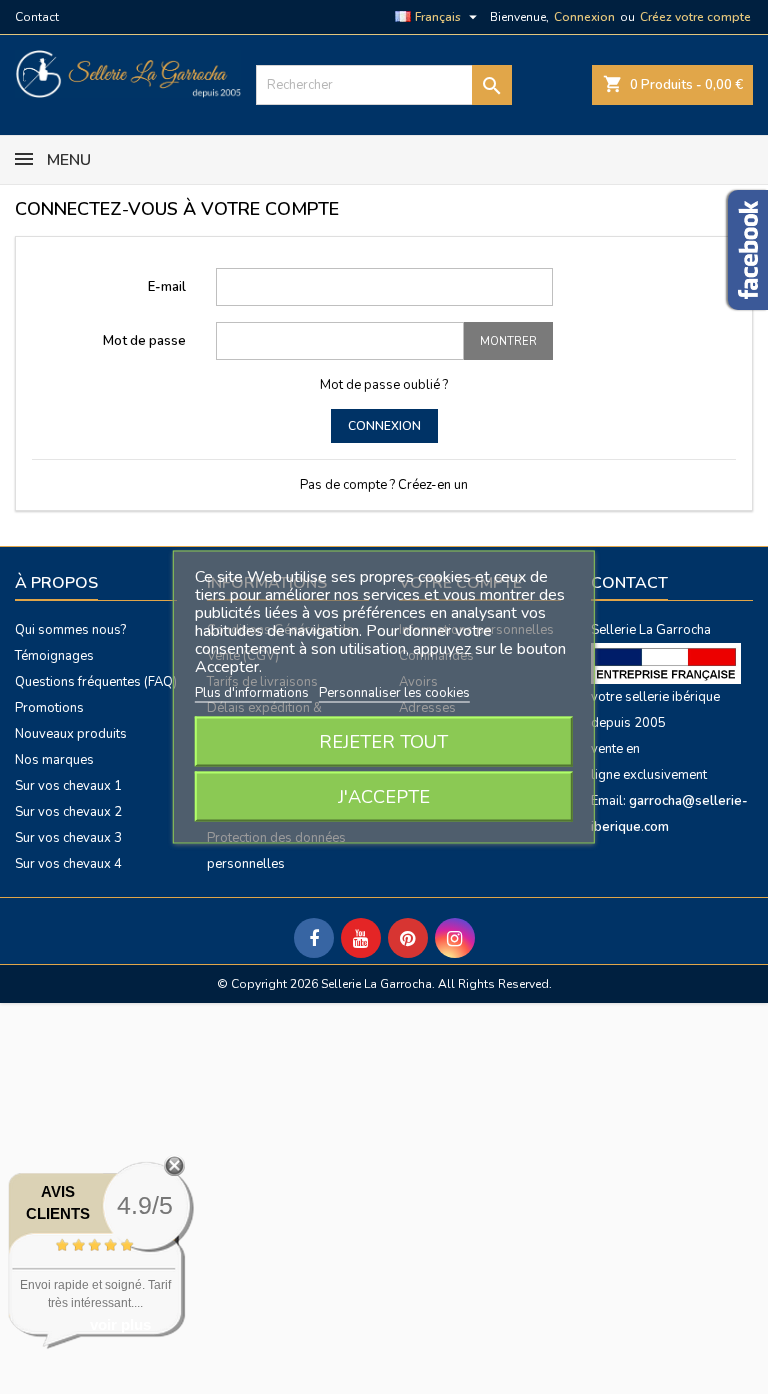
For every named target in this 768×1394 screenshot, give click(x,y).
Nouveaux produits (71, 734)
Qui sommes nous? (70, 630)
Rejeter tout (383, 742)
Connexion (584, 17)
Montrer (508, 341)
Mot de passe (144, 341)
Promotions (49, 708)
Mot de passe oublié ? (384, 385)
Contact (37, 17)
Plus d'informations (253, 693)
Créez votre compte (695, 17)
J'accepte (384, 797)
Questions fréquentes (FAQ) (96, 682)
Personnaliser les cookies (394, 693)
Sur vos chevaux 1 (68, 786)
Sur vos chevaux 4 (68, 864)
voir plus (120, 1324)
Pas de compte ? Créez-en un (384, 485)
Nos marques (54, 760)
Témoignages (54, 656)
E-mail (167, 287)
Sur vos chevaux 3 (68, 838)
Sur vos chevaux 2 (68, 812)
